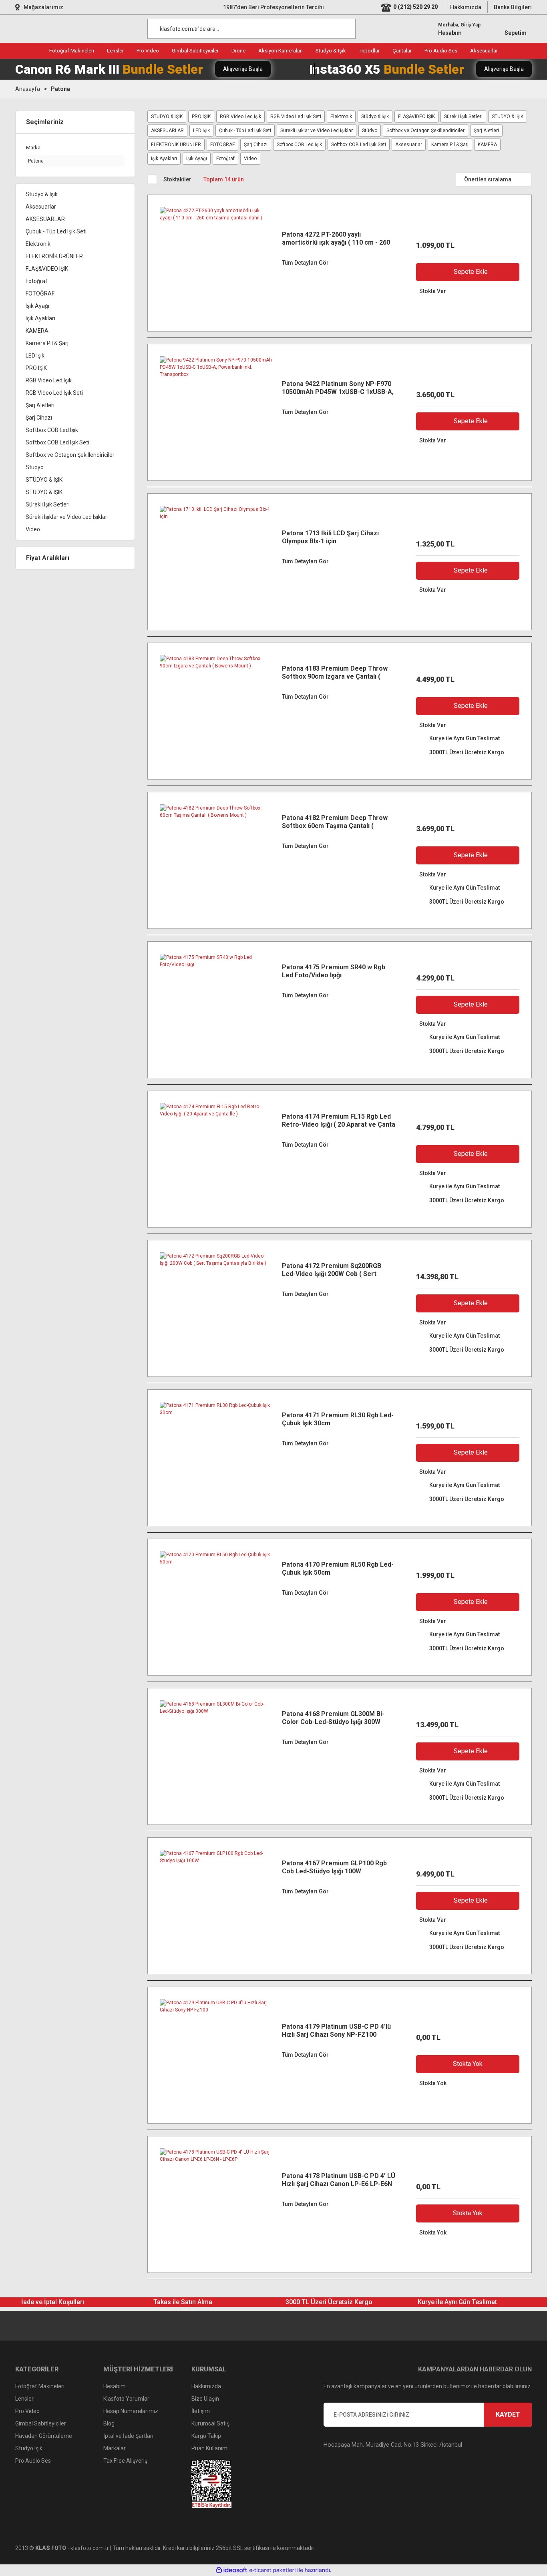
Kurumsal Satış (210, 2423)
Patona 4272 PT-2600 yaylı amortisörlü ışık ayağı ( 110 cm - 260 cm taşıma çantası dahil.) (336, 239)
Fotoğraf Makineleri (40, 2386)
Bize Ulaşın (205, 2399)
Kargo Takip (206, 2436)
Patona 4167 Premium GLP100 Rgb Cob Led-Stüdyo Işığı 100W (334, 1867)
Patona (60, 89)
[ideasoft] (231, 2570)
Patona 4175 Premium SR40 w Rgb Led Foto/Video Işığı (334, 971)
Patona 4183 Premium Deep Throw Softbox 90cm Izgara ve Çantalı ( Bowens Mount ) (335, 673)
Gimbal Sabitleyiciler (41, 2423)
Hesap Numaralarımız (131, 2411)
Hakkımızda (466, 7)
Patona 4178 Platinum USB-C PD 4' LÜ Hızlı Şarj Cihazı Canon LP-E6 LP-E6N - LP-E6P (339, 2180)
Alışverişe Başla (243, 69)
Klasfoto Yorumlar (126, 2399)
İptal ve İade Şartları (128, 2436)
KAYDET (508, 2414)
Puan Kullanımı (210, 2448)
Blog (109, 2423)
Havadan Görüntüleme (44, 2436)
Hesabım (115, 2386)
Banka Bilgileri (513, 7)
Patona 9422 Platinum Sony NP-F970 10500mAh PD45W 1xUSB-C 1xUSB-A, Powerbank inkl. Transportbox (338, 388)
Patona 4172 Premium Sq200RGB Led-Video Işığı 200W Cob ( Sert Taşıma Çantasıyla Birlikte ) (332, 1270)
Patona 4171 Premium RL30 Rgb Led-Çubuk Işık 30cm (338, 1419)
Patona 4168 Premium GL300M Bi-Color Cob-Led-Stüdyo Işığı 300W (333, 1718)
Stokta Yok (468, 2064)
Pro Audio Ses (33, 2461)
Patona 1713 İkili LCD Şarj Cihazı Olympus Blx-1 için (330, 537)
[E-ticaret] (272, 2570)
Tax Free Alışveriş (125, 2461)
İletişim (201, 2411)
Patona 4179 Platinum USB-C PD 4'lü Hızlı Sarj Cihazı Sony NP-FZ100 (336, 2030)
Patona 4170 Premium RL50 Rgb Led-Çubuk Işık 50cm (338, 1568)
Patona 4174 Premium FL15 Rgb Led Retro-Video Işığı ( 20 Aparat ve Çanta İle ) (339, 1121)
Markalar (115, 2448)
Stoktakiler (177, 179)
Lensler (24, 2399)
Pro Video (27, 2411)
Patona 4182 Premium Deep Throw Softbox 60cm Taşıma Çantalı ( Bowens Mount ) (335, 822)
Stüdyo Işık (29, 2448)
